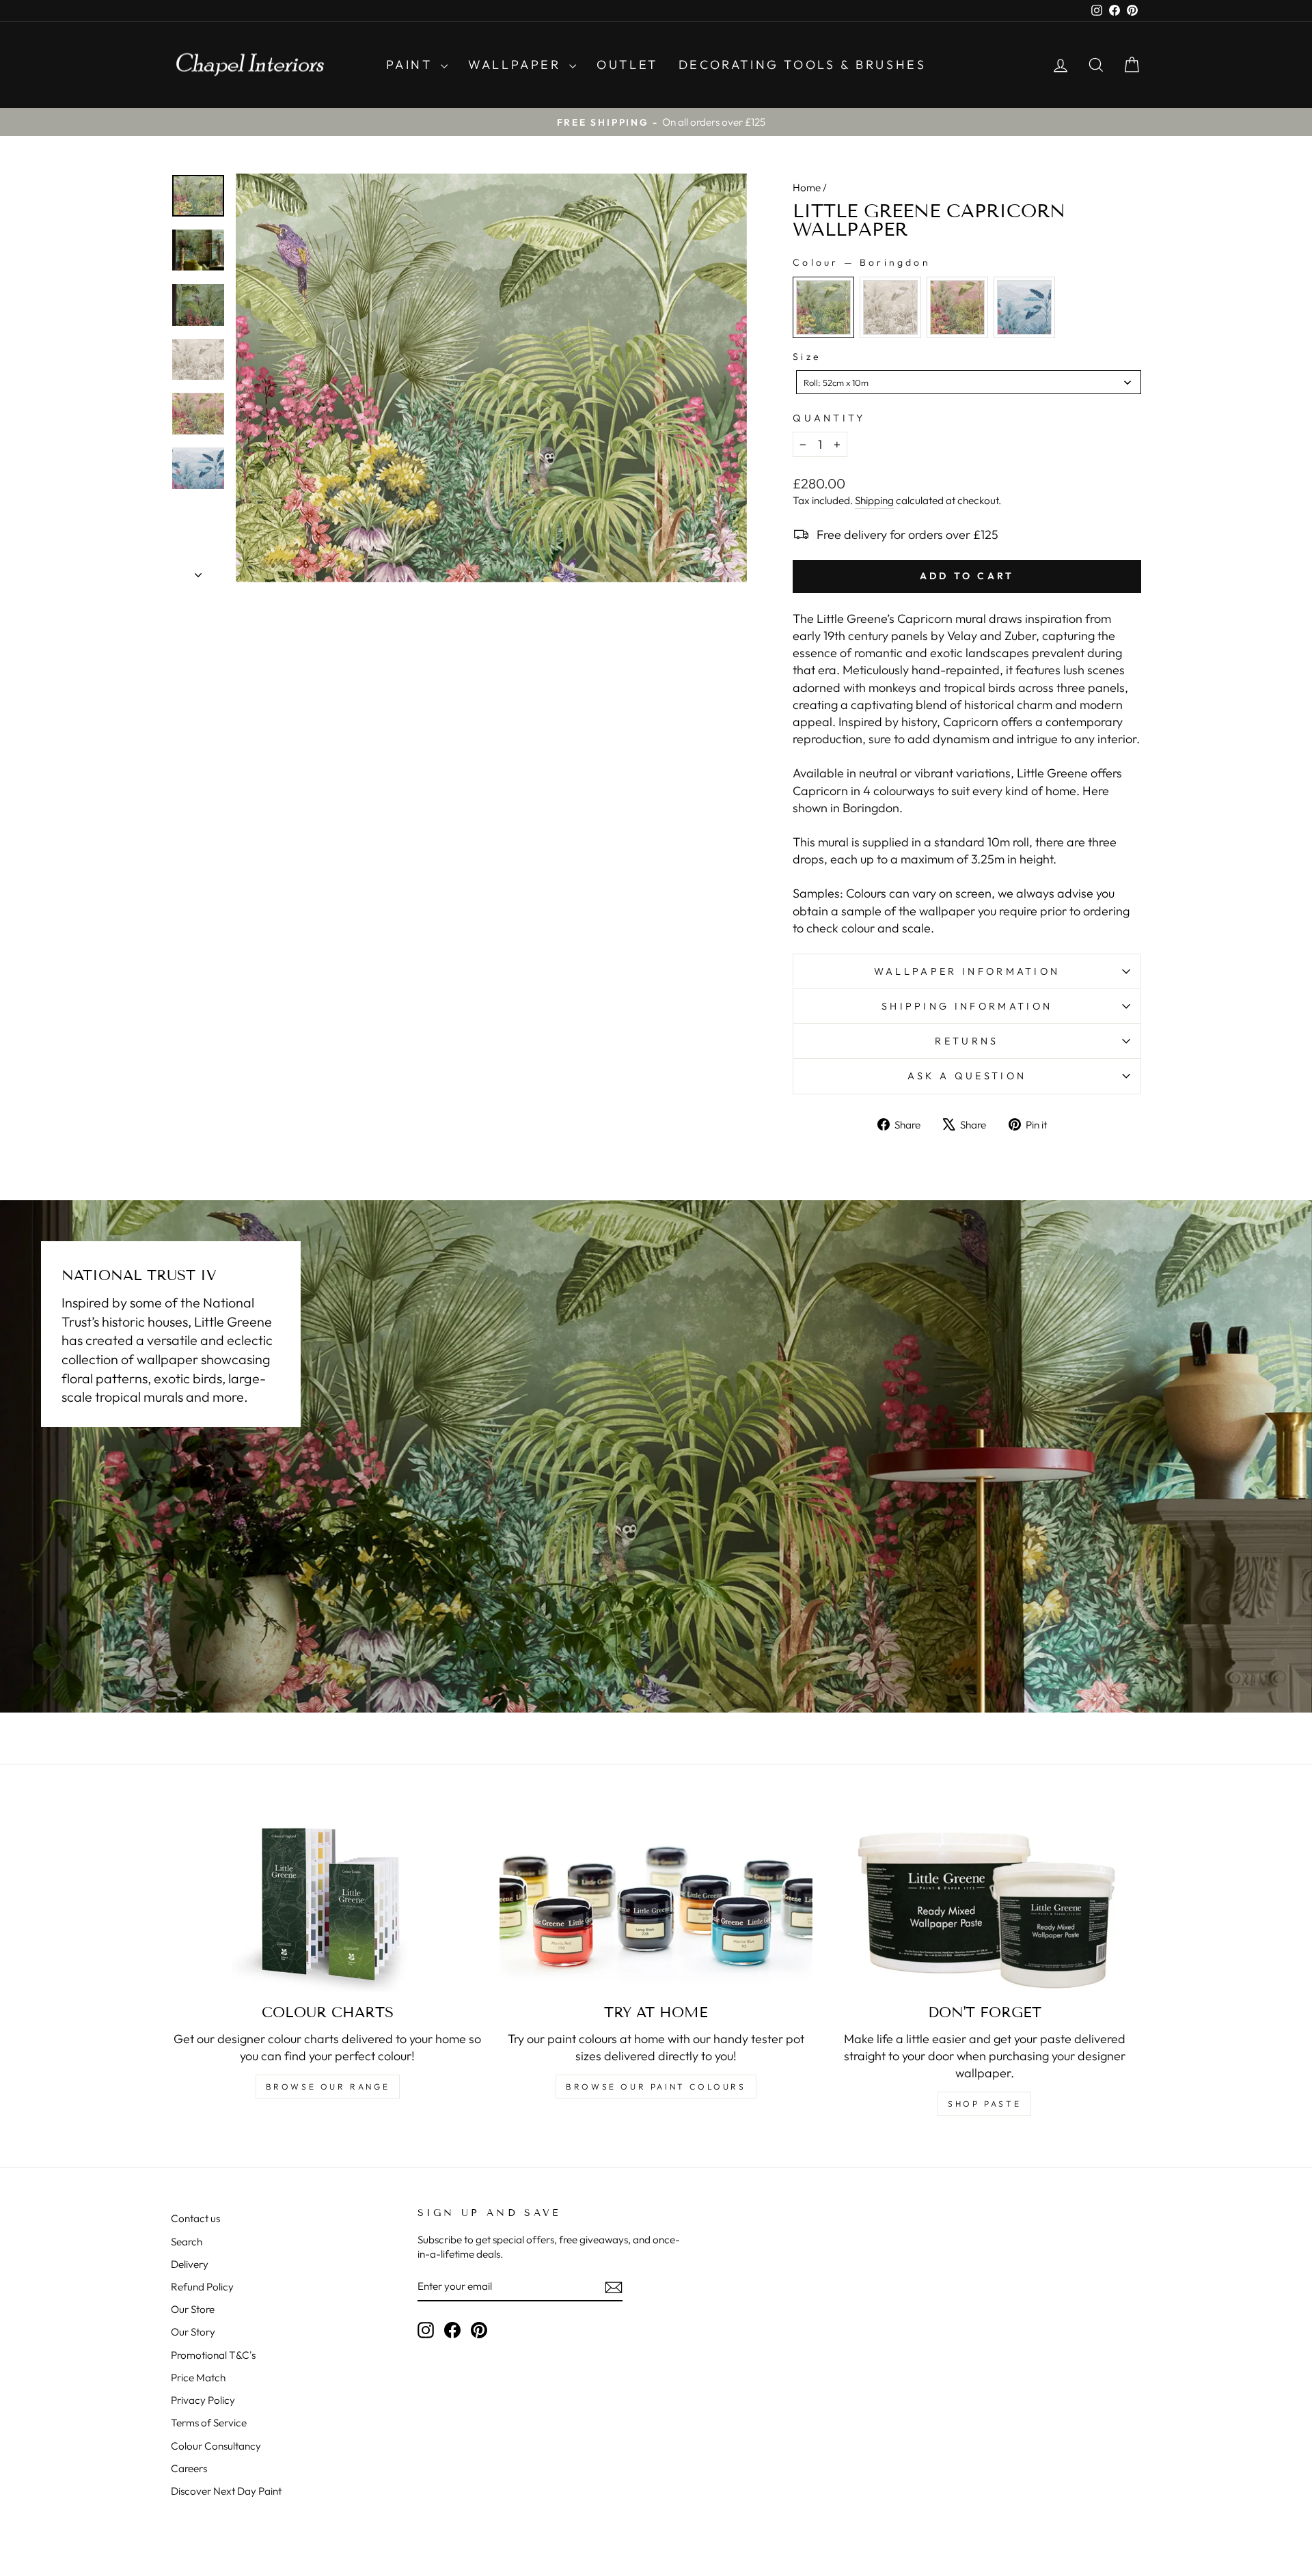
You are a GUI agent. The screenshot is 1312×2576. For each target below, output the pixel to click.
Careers (189, 2468)
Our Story (193, 2332)
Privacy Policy (203, 2400)
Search (187, 2242)
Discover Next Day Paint (226, 2491)
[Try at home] (656, 1904)
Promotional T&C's (213, 2355)
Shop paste (984, 2104)
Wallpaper (517, 65)
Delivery (190, 2264)
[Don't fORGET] (984, 1904)
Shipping (874, 500)
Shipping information (967, 1006)
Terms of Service (209, 2423)
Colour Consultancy (216, 2446)
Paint (412, 65)
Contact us (195, 2218)
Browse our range (328, 2087)
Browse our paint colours (656, 2087)
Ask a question (967, 1076)
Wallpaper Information (967, 971)
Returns (967, 1041)
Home (807, 188)
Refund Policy (202, 2287)
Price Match (198, 2378)
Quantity (829, 418)
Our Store (193, 2309)
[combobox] (969, 382)
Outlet (627, 65)
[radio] (823, 307)
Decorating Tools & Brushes (803, 65)
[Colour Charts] (328, 1904)
